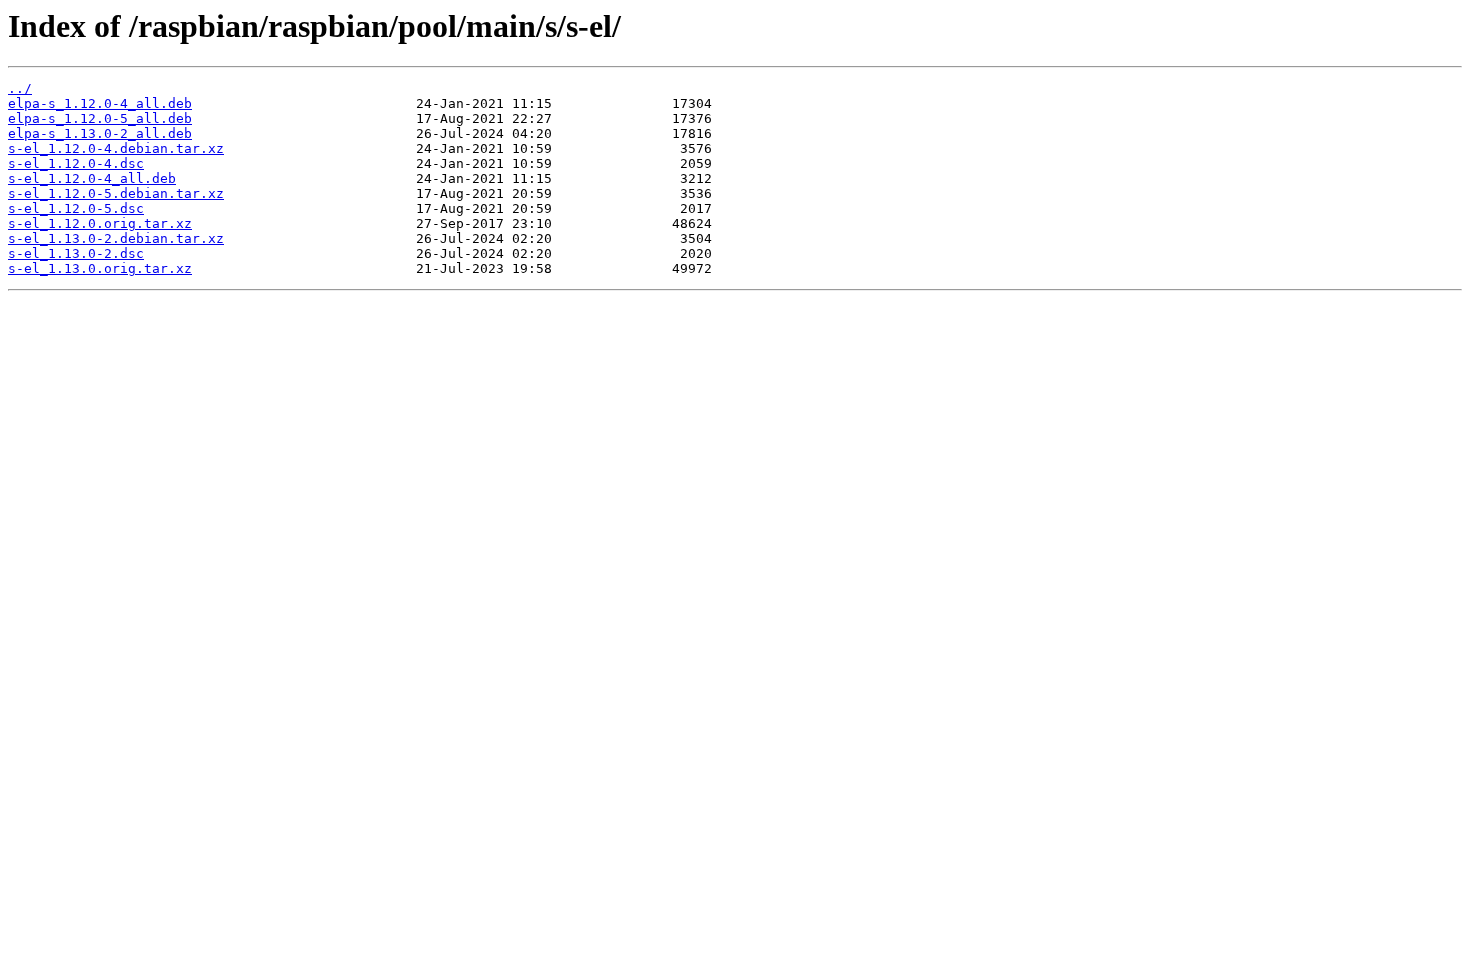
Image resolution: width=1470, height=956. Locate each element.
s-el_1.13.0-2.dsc (76, 253)
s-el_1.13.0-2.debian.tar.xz (116, 238)
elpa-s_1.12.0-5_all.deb (100, 118)
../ (20, 88)
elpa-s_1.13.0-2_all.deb (100, 133)
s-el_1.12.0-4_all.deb (92, 178)
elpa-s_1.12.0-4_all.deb (100, 103)
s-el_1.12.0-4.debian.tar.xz (116, 148)
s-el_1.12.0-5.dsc (76, 208)
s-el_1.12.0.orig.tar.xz (100, 223)
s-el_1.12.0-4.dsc (76, 163)
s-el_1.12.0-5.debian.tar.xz (116, 193)
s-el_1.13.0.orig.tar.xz (100, 268)
